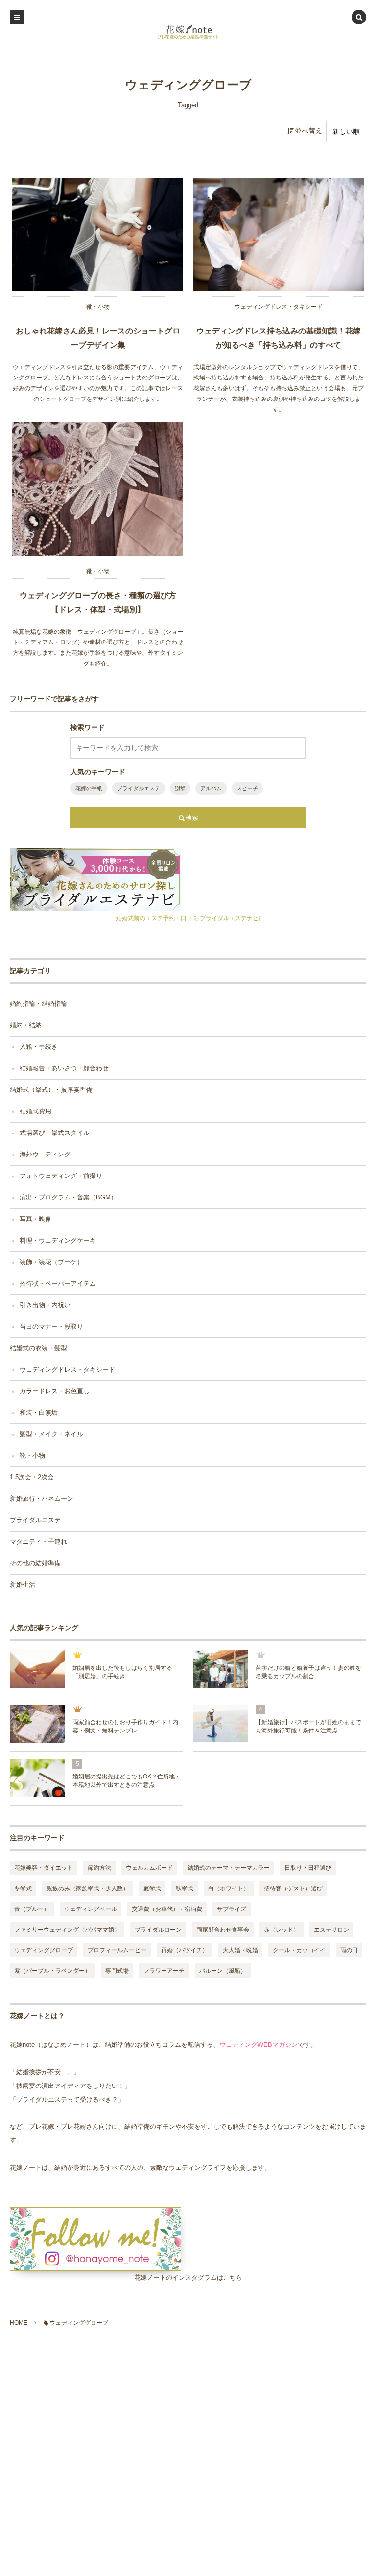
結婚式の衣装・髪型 (38, 1348)
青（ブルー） (32, 1909)
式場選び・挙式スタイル (55, 1133)
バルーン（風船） (223, 1971)
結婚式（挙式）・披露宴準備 (51, 1090)
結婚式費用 (35, 1111)
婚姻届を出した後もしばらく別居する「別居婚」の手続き (122, 1672)
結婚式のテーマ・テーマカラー (229, 1868)
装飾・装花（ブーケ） (51, 1262)
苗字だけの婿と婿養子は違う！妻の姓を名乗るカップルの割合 (308, 1672)
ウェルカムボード (149, 1868)
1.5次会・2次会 (32, 1477)
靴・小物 (98, 307)
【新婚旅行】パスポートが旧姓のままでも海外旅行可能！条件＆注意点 (308, 1726)
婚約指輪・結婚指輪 (38, 1004)
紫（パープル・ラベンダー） (52, 1971)
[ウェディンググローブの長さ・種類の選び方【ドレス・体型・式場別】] (98, 489)
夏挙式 (152, 1888)
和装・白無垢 (39, 1413)
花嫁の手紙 (89, 788)
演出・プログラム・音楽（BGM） (68, 1198)
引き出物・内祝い (45, 1305)
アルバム (211, 788)
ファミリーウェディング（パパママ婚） (67, 1930)
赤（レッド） (282, 1930)
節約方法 (99, 1868)
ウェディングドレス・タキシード (279, 307)
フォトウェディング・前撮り (61, 1176)
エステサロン (331, 1930)
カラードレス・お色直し (55, 1391)
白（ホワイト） (229, 1888)
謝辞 (180, 788)
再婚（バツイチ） (185, 1950)
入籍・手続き (39, 1047)
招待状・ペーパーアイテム (58, 1284)
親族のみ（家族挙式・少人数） (88, 1888)
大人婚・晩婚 (240, 1950)
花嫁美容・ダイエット (44, 1868)
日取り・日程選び (308, 1868)
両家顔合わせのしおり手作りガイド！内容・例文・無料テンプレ (125, 1726)
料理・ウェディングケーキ (58, 1241)
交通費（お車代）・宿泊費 (167, 1909)
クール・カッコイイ (299, 1950)
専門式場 (117, 1971)
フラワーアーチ (164, 1971)
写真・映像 (35, 1219)
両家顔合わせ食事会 (223, 1930)
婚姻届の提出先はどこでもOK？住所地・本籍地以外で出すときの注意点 (127, 1781)
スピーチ (247, 788)
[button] (359, 18)
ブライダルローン (158, 1930)
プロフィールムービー (117, 1950)
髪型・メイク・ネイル (51, 1434)
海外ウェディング (45, 1155)
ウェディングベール (91, 1909)
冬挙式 (23, 1888)
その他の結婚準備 (35, 1563)
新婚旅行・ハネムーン (42, 1499)
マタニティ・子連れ (38, 1542)
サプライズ (232, 1909)
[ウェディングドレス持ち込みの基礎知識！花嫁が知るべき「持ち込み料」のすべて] (278, 235)
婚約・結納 (26, 1025)
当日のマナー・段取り (51, 1327)
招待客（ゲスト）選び (293, 1888)
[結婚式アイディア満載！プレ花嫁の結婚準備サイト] (188, 32)
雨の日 (349, 1950)
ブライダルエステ (139, 788)
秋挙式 (185, 1888)
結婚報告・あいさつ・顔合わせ (64, 1068)
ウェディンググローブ (44, 1950)
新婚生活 (23, 1585)
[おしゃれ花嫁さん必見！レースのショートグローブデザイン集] (98, 235)
